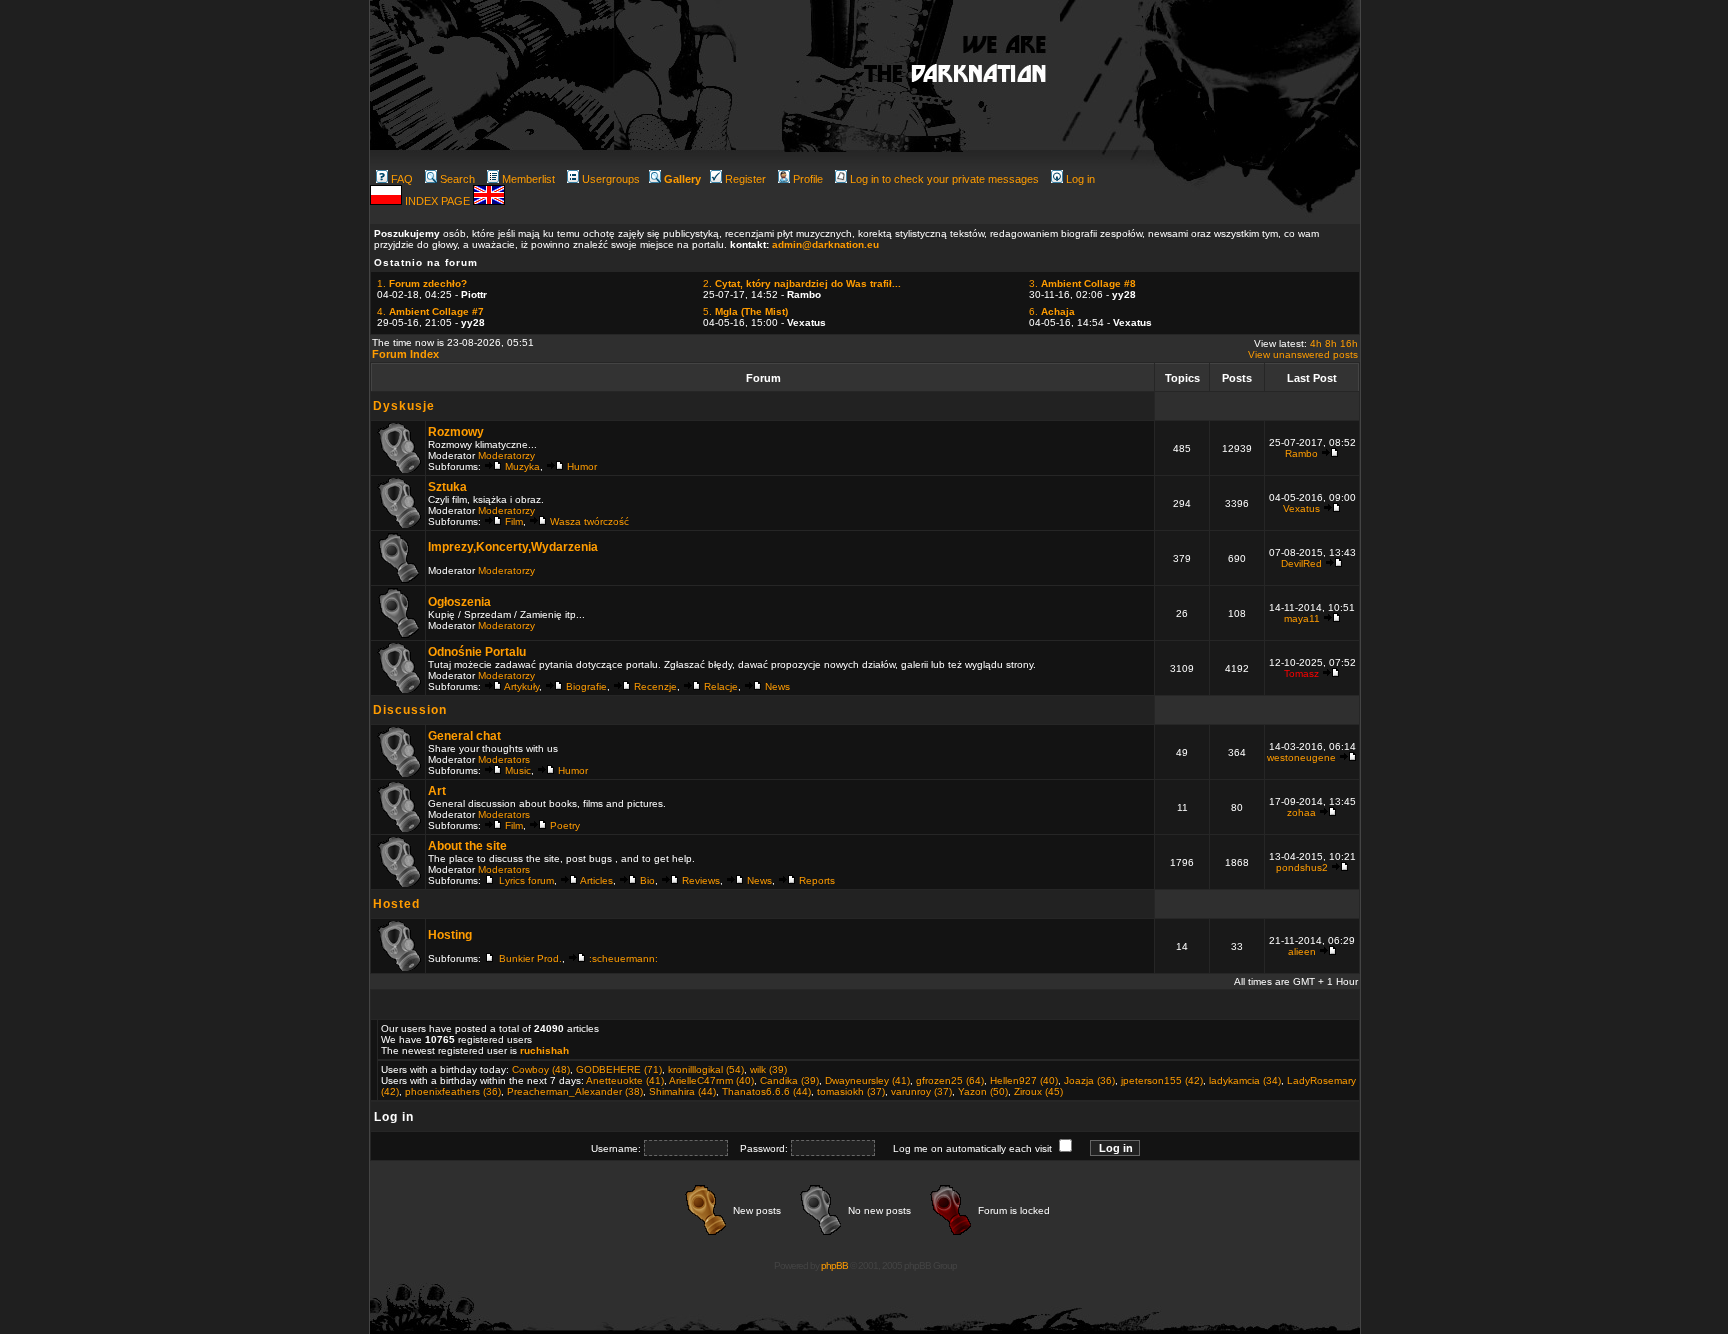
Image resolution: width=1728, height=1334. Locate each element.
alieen (1302, 951)
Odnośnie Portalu (477, 652)
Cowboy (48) (541, 1069)
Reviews (701, 880)
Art (437, 791)
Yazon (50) (983, 1091)
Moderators (504, 759)
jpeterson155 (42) (1162, 1080)
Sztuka (447, 487)
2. (802, 283)
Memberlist (528, 179)
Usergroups (611, 179)
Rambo (1301, 453)
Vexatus (1301, 508)
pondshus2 (1302, 867)
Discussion (410, 710)
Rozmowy (456, 432)
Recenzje (655, 686)
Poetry (565, 825)
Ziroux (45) (1038, 1091)
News (777, 686)
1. (422, 283)
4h (1316, 343)
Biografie (586, 686)
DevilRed (1301, 563)
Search (457, 179)
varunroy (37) (921, 1091)
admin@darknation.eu (825, 244)
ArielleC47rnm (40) (711, 1080)
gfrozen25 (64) (950, 1080)
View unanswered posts (1303, 354)
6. (1052, 311)
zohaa (1301, 812)
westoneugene (1301, 757)
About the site (467, 846)
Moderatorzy (506, 455)
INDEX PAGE (439, 201)
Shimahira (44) (682, 1091)
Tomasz (1301, 673)
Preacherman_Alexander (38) (575, 1091)
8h (1331, 343)
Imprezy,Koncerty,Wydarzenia (513, 547)
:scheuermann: (623, 958)
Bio (647, 880)
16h (1349, 343)
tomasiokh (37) (851, 1091)
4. (430, 311)
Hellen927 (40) (1024, 1080)
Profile (808, 179)
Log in (1080, 179)
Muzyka (522, 466)
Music (518, 770)
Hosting (450, 935)
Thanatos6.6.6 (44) (766, 1091)
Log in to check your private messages (944, 179)
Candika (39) (789, 1080)
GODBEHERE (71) (619, 1069)
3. (1082, 283)
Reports (817, 880)
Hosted (396, 904)
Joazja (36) (1089, 1080)
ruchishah (544, 1050)
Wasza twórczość (589, 521)
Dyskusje (404, 406)
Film (514, 521)
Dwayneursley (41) (867, 1080)
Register (745, 179)
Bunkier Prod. (530, 958)
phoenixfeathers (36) (453, 1091)
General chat (464, 736)
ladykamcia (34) (1245, 1080)
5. (745, 311)
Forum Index (405, 354)
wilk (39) (768, 1069)
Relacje (721, 686)
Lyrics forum (526, 880)
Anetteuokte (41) (625, 1080)
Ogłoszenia (459, 602)
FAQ (402, 179)
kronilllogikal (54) (706, 1069)
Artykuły (521, 686)
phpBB (834, 1265)
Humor (582, 466)
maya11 (1302, 618)
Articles (596, 880)
